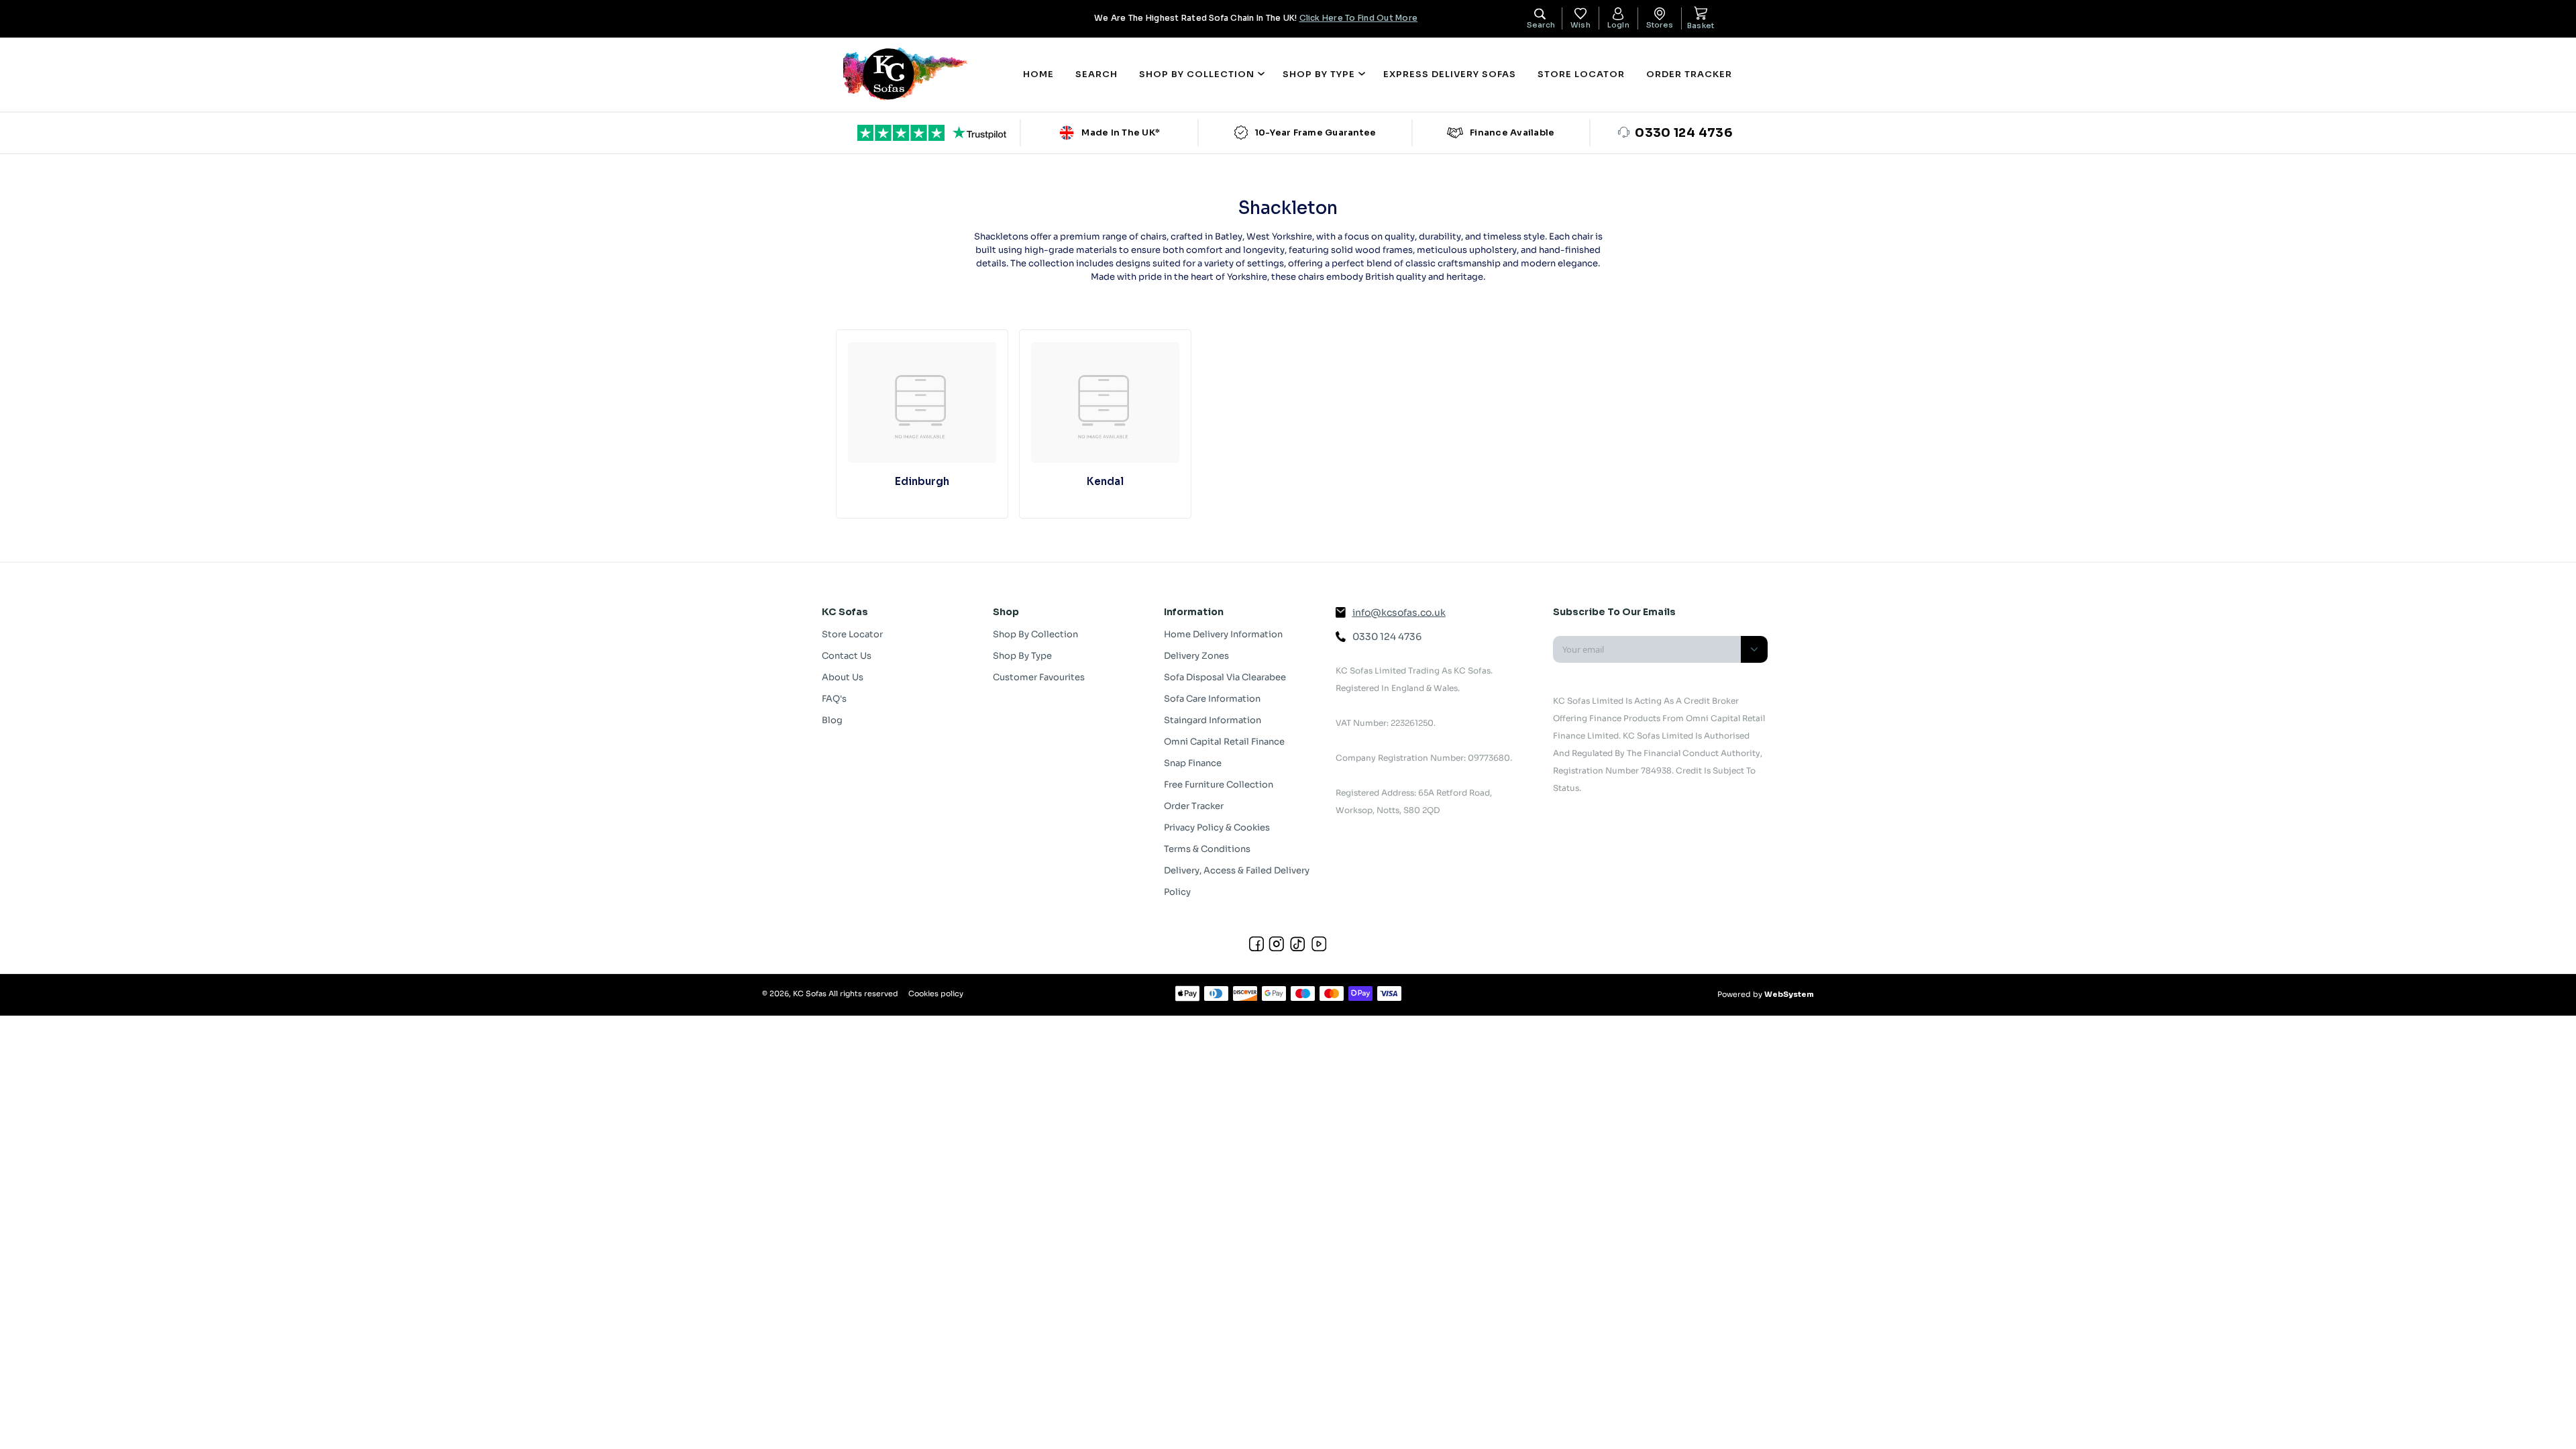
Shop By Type (1022, 656)
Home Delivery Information (1223, 634)
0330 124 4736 (1387, 637)
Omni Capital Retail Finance (1224, 742)
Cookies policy (936, 994)
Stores (1660, 25)
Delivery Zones (1196, 656)
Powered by (1766, 994)
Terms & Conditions (1207, 849)
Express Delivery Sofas (1450, 74)
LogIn (1618, 25)
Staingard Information (1213, 720)
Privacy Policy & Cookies (1217, 827)
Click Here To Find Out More (1358, 18)
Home (1038, 74)
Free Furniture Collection (1219, 785)
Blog (832, 720)
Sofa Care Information (1212, 699)
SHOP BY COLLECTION (1197, 74)
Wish (1580, 25)
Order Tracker (1689, 74)
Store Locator (1581, 74)
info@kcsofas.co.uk (1399, 612)
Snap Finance (1193, 763)
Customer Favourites (1039, 677)
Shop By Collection (1035, 634)
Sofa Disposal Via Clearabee (1225, 677)
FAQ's (834, 699)
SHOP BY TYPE (1319, 74)
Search (1096, 74)
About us (843, 677)
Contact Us (847, 656)
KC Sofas (810, 994)
